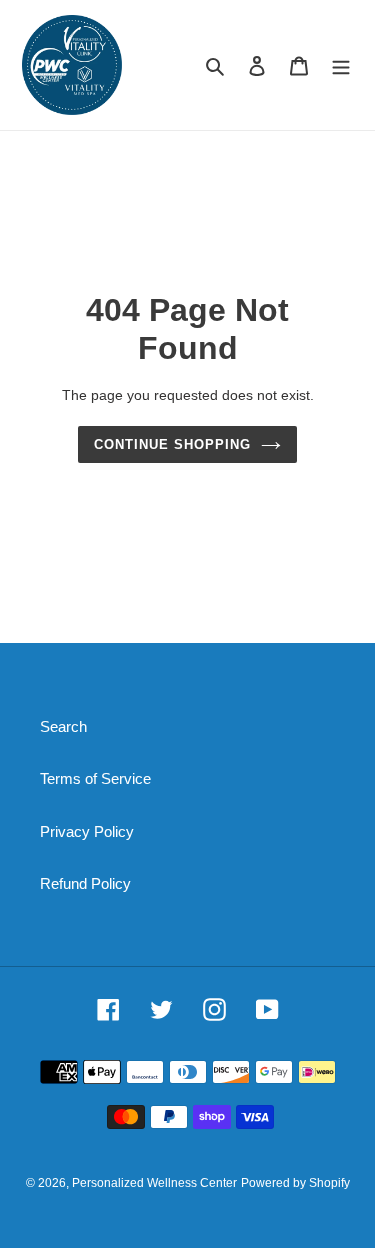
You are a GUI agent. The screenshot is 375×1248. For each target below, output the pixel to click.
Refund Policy (85, 883)
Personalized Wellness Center (154, 1183)
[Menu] (341, 65)
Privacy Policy (87, 831)
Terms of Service (95, 778)
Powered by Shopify (295, 1183)
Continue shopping (173, 444)
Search (63, 726)
